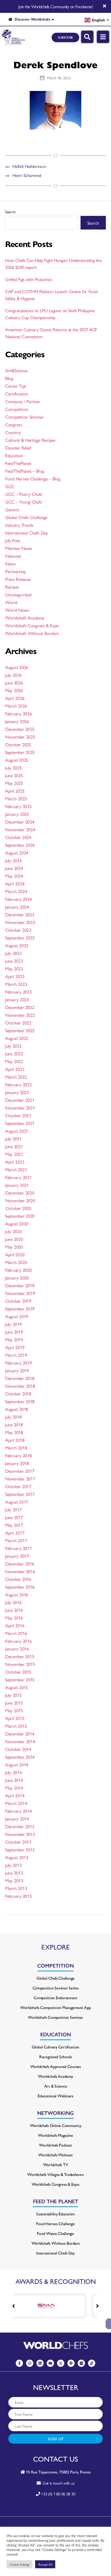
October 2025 (18, 744)
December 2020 (20, 1193)
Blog (9, 378)
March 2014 (16, 1803)
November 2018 (20, 1386)
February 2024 (18, 899)
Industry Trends (19, 525)
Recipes (12, 587)
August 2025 (17, 760)
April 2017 (15, 1533)
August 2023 (17, 945)
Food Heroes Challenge (55, 2223)
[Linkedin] (40, 2363)
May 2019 (14, 1339)
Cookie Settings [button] (19, 2564)
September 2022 (20, 1030)
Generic (12, 509)
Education (14, 455)
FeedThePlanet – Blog (25, 471)
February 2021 (18, 1177)
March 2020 (16, 1262)
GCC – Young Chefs (23, 502)
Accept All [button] (45, 2564)
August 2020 (17, 1223)
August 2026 (17, 667)
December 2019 (20, 1285)
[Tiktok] (92, 2363)
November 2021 (20, 1108)
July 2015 (13, 1695)
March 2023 (16, 984)
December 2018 (20, 1378)
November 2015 (20, 1664)
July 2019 (13, 1324)
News (10, 563)
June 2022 (14, 1053)
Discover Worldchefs (31, 19)
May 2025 (14, 783)
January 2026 (17, 721)
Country (13, 432)
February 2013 (18, 1896)
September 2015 (20, 1679)
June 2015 (14, 1703)
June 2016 (14, 1610)
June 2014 (14, 1780)
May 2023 (14, 968)
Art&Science (16, 370)
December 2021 (20, 1100)
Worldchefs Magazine (55, 2135)
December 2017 (20, 1471)
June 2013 (14, 1873)
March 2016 (16, 1633)
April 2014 (15, 1795)
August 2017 (17, 1502)
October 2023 (18, 930)
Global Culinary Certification (55, 2047)
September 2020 (20, 1216)
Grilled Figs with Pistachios (29, 279)
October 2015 (18, 1672)
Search (10, 212)
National (13, 556)
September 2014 (20, 1757)
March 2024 (16, 891)
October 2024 (18, 837)
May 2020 (14, 1247)
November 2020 (20, 1200)
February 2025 (18, 806)
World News (17, 610)
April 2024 (15, 883)
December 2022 (20, 1007)
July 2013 (13, 1865)
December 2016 (20, 1564)
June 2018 (14, 1424)
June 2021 (14, 1146)
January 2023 (17, 999)
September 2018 (20, 1401)
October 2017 (18, 1486)
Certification (17, 393)
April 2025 (15, 791)
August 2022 (17, 1038)
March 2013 (16, 1888)
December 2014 (20, 1734)
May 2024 (14, 876)
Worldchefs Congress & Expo (32, 625)
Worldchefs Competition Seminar (55, 2017)
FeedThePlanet (18, 463)
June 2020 (14, 1239)
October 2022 (18, 1023)
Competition (17, 409)
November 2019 (20, 1293)
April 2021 (15, 1162)
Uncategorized (18, 594)
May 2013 (14, 1880)
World (11, 602)
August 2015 (17, 1687)
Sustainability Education (55, 2214)
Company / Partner (23, 401)
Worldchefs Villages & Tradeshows (55, 2174)
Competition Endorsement (55, 1998)
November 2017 (20, 1478)
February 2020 (18, 1270)
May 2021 (14, 1154)
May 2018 (14, 1432)
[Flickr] (81, 2363)
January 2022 (17, 1092)
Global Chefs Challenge (26, 517)
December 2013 (20, 1826)
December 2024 (20, 822)
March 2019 (16, 1355)
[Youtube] (50, 2363)
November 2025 (20, 737)
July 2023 (13, 953)
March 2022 (16, 1077)
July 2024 (13, 860)
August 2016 (17, 1594)
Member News (19, 548)
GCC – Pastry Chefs (24, 494)
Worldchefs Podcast (55, 2145)
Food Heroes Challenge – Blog (33, 478)
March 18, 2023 (59, 78)
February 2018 (18, 1455)
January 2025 (17, 814)
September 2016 (20, 1587)
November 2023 (20, 922)
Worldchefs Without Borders (32, 633)
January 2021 (17, 1185)
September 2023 (20, 938)
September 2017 (20, 1494)
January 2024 (17, 907)
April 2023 (15, 976)
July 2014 (13, 1772)
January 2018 (17, 1463)
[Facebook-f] (19, 2363)
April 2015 (15, 1718)
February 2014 (18, 1811)
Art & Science (56, 2086)
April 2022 (15, 1069)
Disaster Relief (18, 448)
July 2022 (13, 1046)
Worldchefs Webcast (55, 2155)
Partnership (16, 571)
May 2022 (14, 1061)
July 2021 (13, 1138)
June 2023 (14, 961)
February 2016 (18, 1641)
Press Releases (18, 579)
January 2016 (17, 1649)
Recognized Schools (55, 2057)
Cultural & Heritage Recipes (30, 440)
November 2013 (20, 1834)
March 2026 (16, 706)
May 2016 (14, 1618)
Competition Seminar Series (56, 1988)
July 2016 (13, 1602)
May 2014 (14, 1788)
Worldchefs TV (56, 2164)
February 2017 (18, 1548)
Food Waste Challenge (55, 2233)
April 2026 (15, 698)
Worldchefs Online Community (56, 2125)
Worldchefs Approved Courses (55, 2066)
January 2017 (17, 1556)
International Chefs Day (27, 533)
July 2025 (13, 768)
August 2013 (17, 1857)
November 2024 (20, 829)
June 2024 (14, 868)
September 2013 (20, 1849)
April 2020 (15, 1254)
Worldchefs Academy (25, 618)
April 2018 (15, 1440)
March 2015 (16, 1726)
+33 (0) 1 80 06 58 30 (58, 2494)
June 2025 (14, 775)
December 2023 (20, 914)
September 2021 (20, 1123)
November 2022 (20, 1015)
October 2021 (18, 1115)
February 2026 (18, 713)
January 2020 (17, 1278)
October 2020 (18, 1208)
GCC (10, 486)
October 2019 (18, 1301)
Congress (14, 424)
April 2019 (15, 1347)
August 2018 (17, 1409)
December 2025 (20, 729)
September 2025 (20, 752)
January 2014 (17, 1819)
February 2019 (18, 1363)
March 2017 (16, 1540)
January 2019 (17, 1370)
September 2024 (20, 845)
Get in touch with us (57, 2483)
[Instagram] (30, 2363)
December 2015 (20, 1656)
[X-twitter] (61, 2363)
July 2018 (13, 1417)
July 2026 (13, 675)
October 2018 (18, 1393)
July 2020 (13, 1231)
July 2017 (13, 1509)
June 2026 (14, 683)
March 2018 (16, 1448)
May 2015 (14, 1710)
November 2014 (20, 1741)
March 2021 (16, 1169)
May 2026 (14, 690)
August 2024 (17, 853)
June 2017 (14, 1517)
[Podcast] (71, 2363)
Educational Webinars (55, 2096)
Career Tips (16, 386)
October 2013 (18, 1842)
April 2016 (15, 1625)
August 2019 (17, 1316)
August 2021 (17, 1131)
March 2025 (16, 798)
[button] (97, 2306)
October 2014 (18, 1749)
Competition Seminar (25, 417)
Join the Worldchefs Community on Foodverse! (55, 6)
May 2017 (14, 1525)
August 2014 (17, 1764)
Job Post (13, 540)
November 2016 (20, 1571)
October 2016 (18, 1579)
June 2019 (14, 1332)
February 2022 (18, 1084)
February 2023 (18, 992)
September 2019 (20, 1308)
